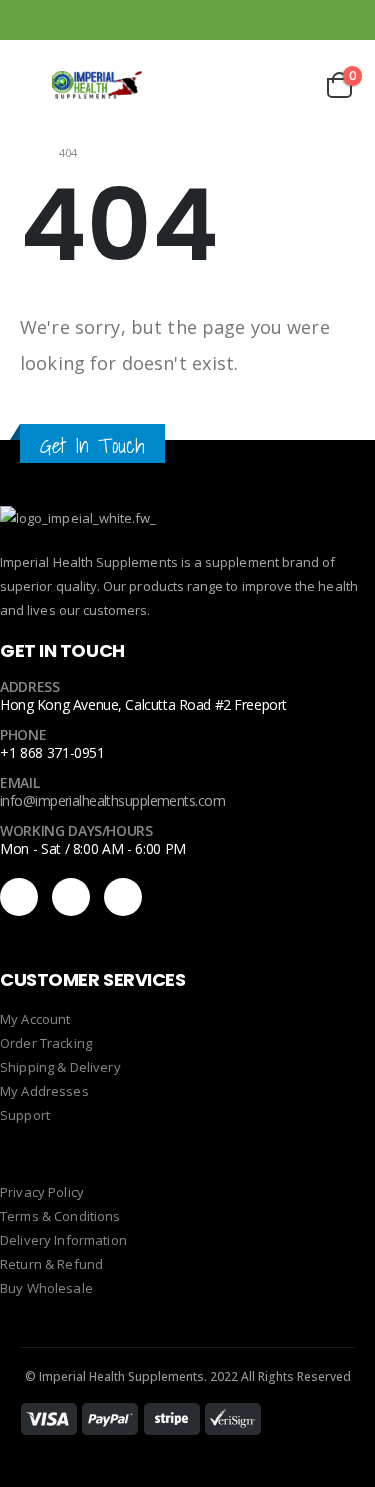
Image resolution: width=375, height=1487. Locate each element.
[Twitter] (123, 897)
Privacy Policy (42, 1192)
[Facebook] (290, 20)
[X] (316, 20)
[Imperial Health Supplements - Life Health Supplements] (97, 85)
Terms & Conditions (60, 1216)
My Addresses (44, 1091)
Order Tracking (46, 1043)
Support (25, 1115)
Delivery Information (63, 1240)
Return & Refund (51, 1264)
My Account (35, 1019)
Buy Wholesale (46, 1288)
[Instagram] (343, 20)
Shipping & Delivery (60, 1067)
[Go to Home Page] (25, 152)
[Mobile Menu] (34, 85)
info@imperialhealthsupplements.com (112, 800)
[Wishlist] (288, 85)
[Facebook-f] (19, 897)
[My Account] (239, 85)
